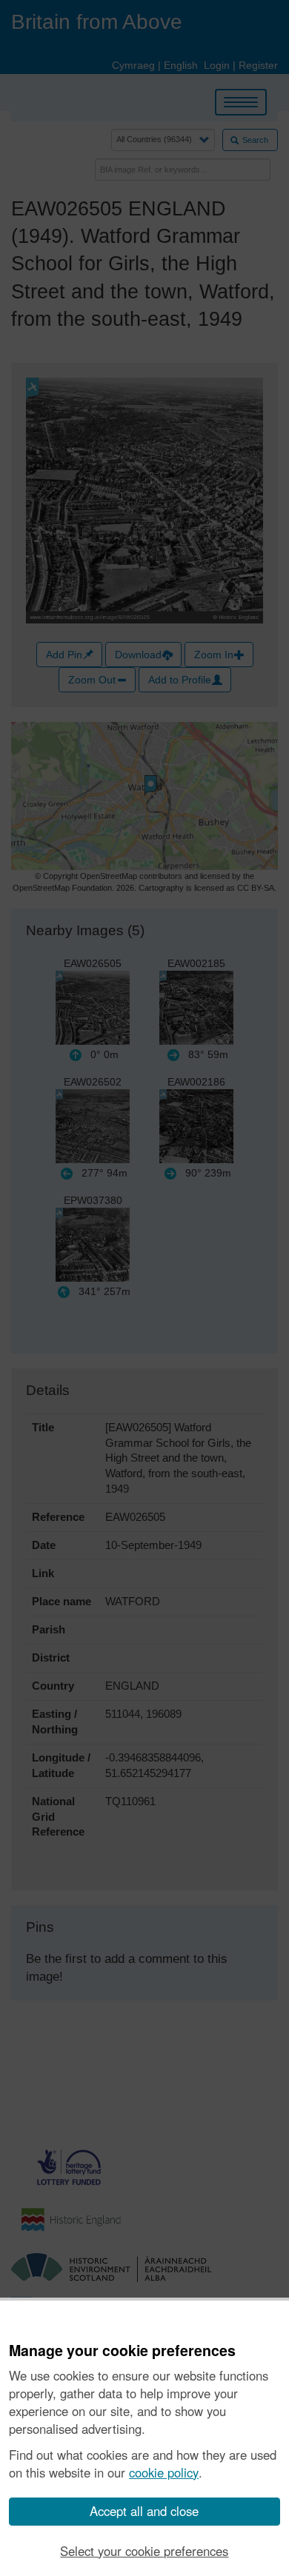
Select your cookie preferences (144, 2551)
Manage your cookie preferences (122, 2351)
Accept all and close (144, 2511)
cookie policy (164, 2472)
